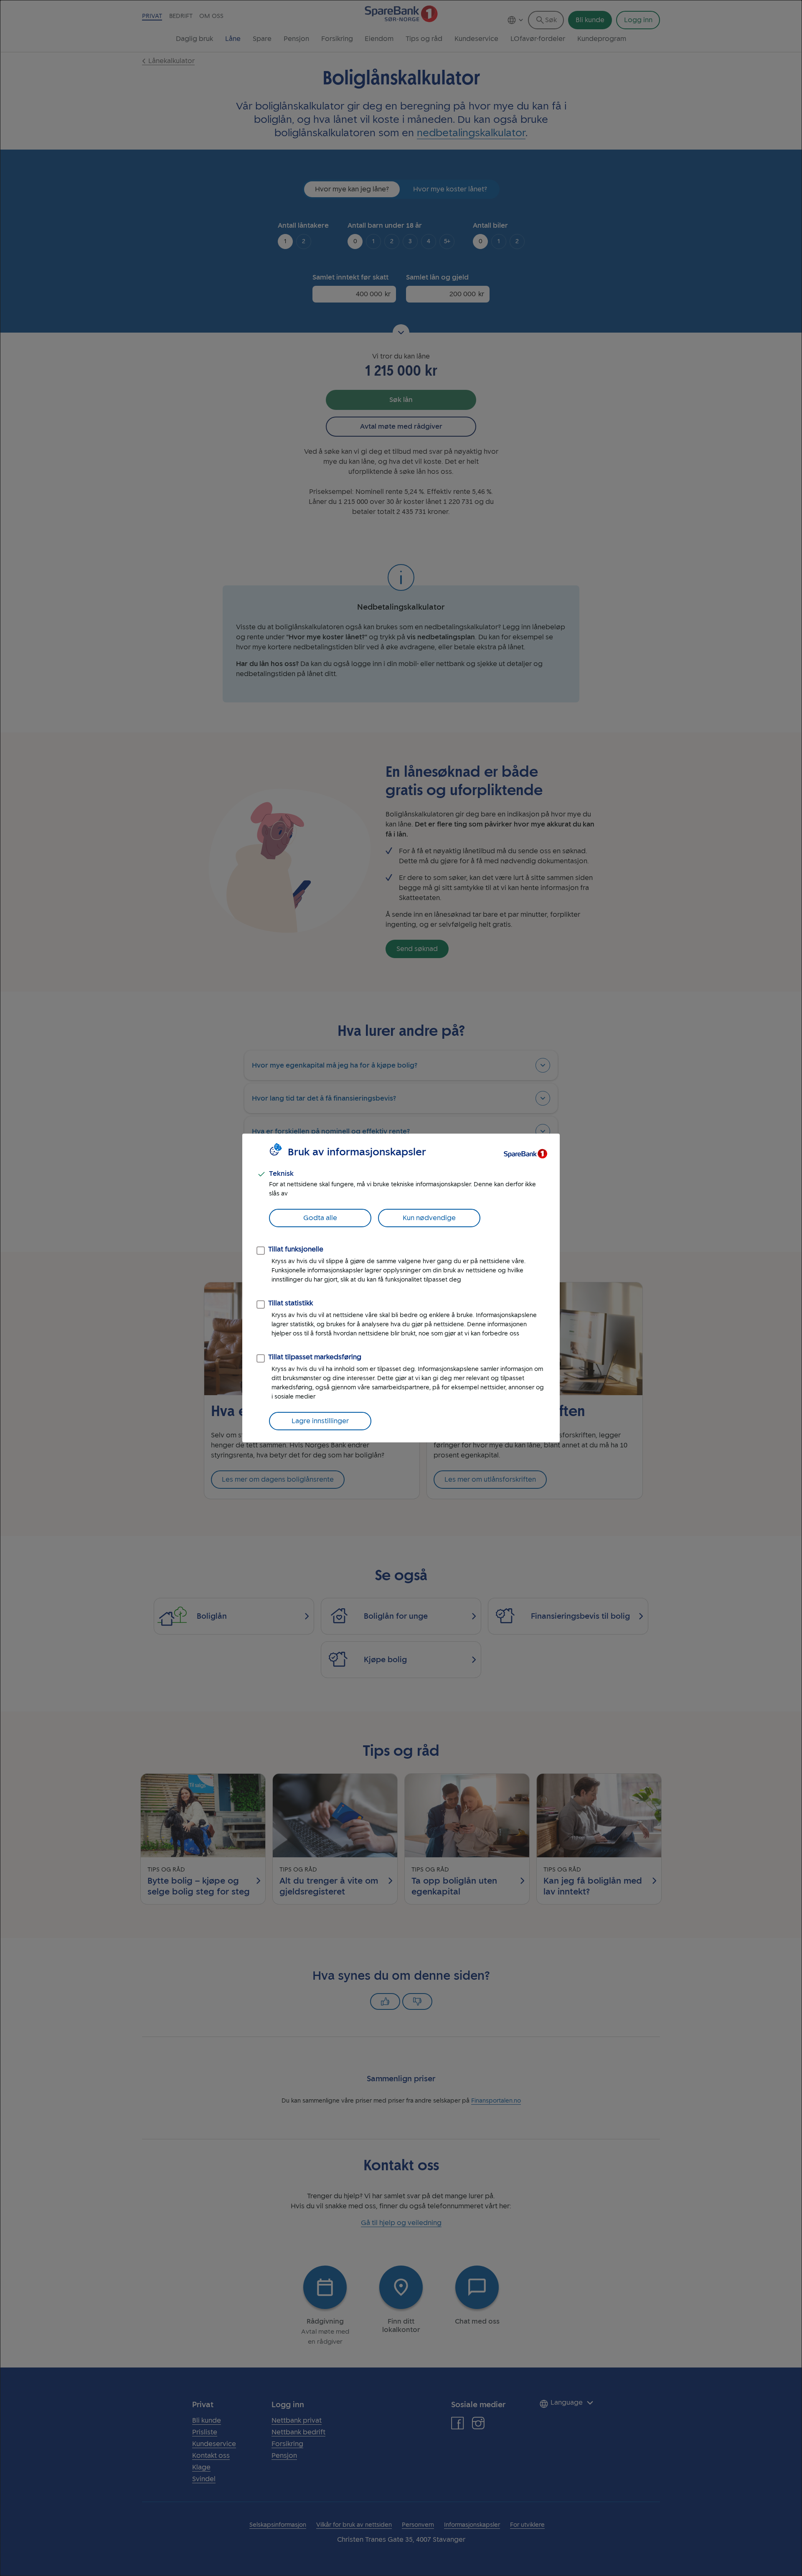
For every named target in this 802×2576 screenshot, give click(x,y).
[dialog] (401, 1288)
